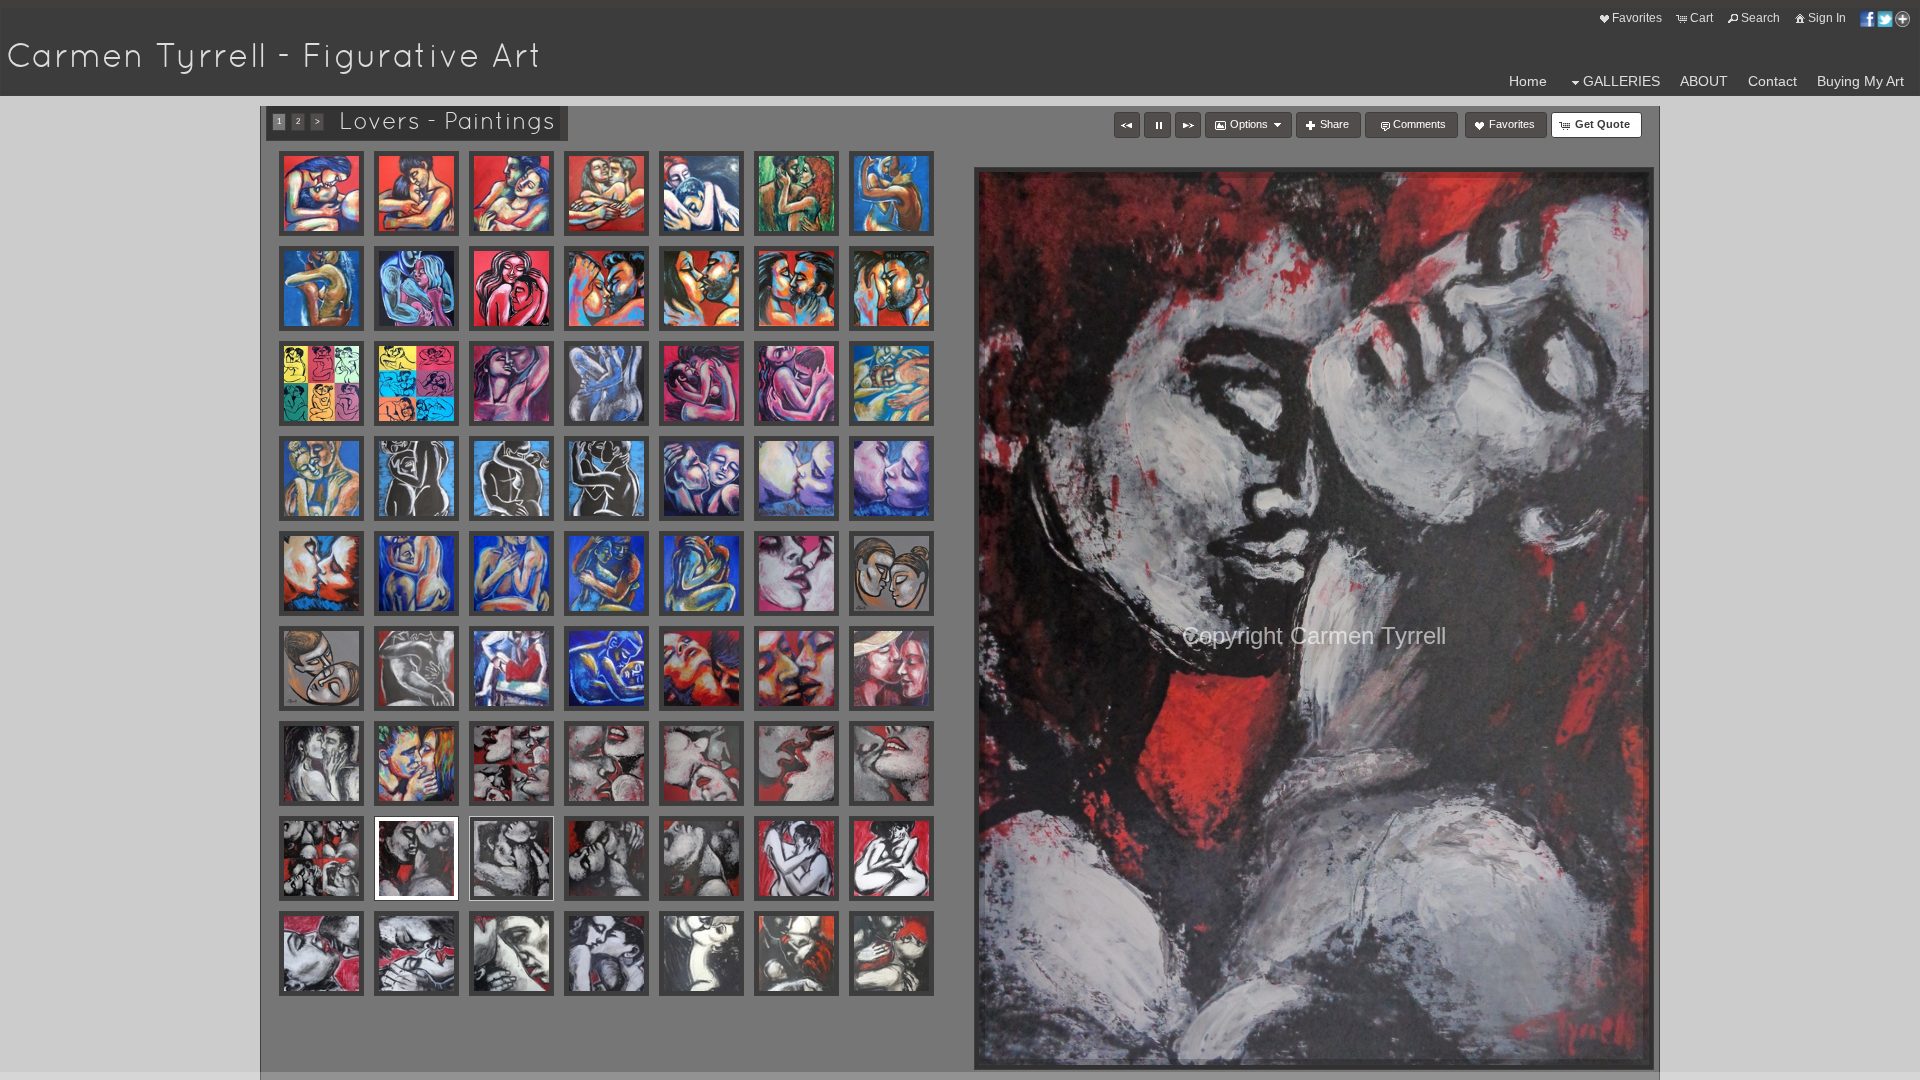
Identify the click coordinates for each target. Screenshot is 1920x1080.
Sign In (1827, 18)
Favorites (1637, 18)
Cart (1701, 18)
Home (1528, 81)
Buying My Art (1860, 81)
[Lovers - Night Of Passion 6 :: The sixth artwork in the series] (606, 668)
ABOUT (1704, 81)
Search (1760, 18)
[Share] (1885, 18)
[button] (1127, 125)
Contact (1772, 81)
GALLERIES (1621, 81)
